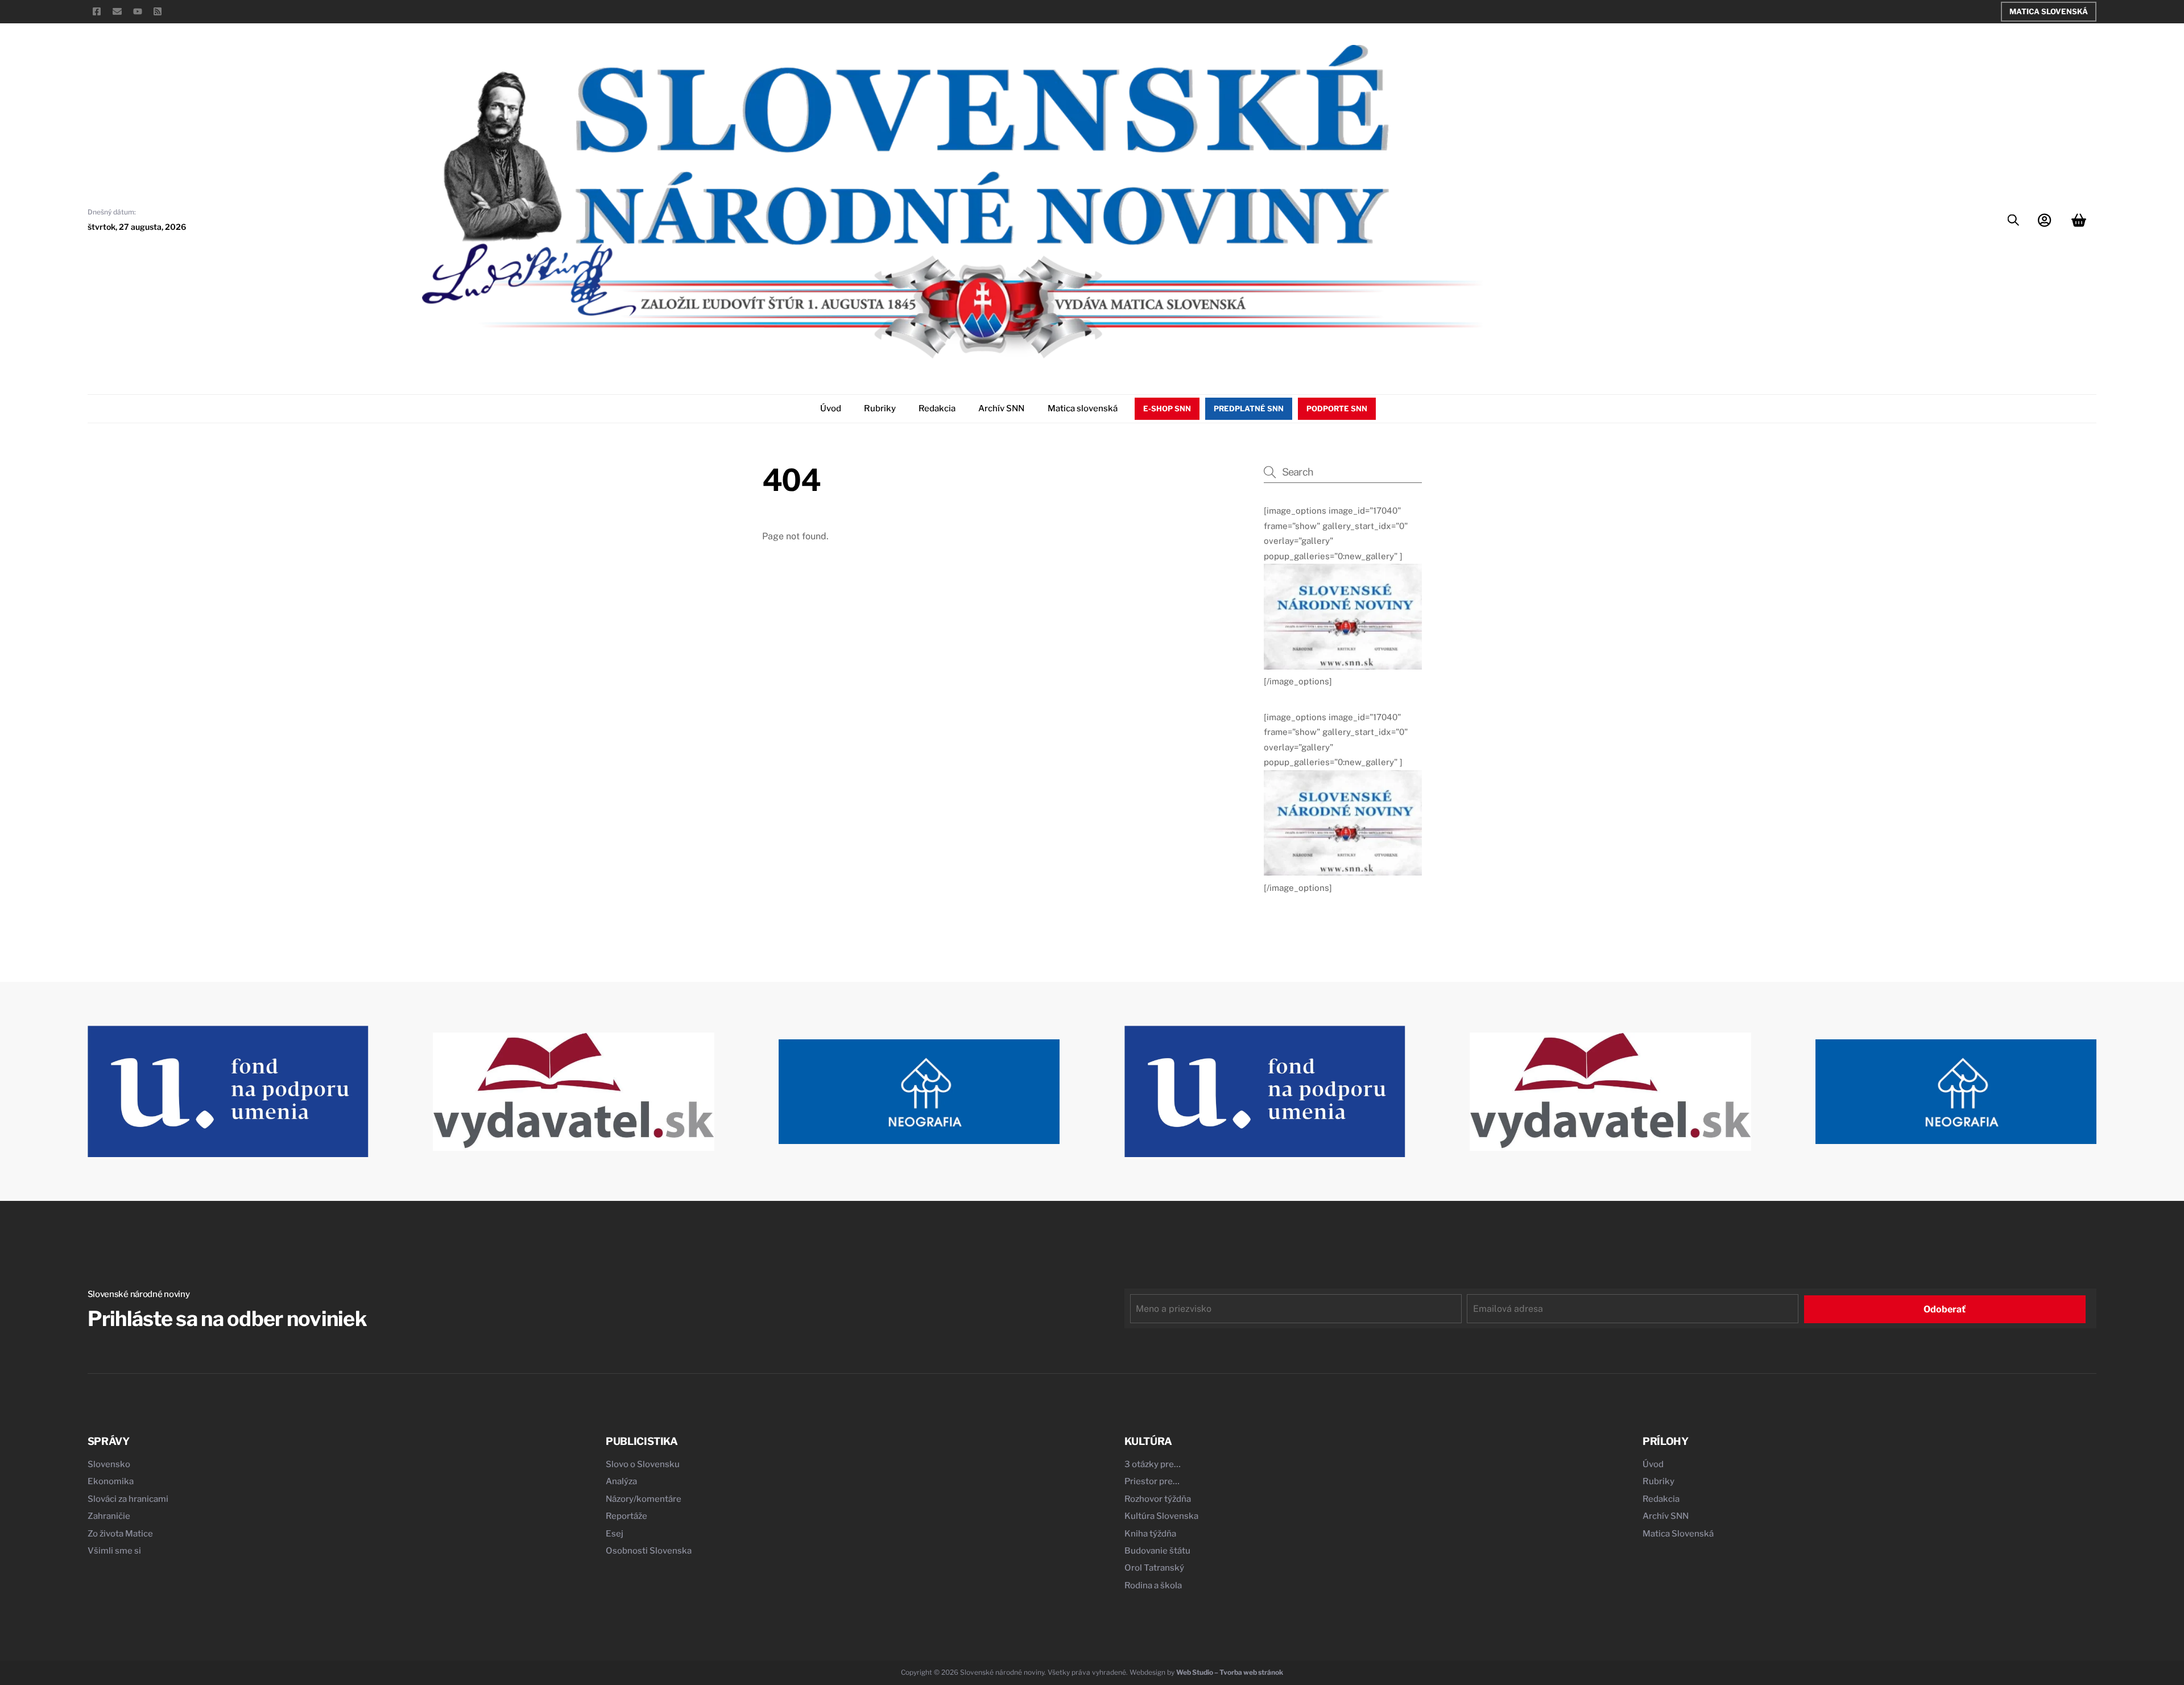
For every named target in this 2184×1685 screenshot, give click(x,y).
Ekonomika (111, 1481)
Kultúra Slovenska (1161, 1516)
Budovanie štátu (1157, 1551)
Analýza (621, 1481)
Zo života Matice (120, 1534)
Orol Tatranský (1154, 1568)
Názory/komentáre (644, 1499)
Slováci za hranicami (128, 1499)
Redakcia (937, 408)
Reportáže (626, 1516)
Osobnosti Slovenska (649, 1551)
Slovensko (109, 1464)
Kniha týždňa (1150, 1534)
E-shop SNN (1167, 408)
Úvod (831, 408)
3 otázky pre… (1153, 1464)
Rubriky (880, 408)
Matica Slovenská (2049, 11)
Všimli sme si (114, 1551)
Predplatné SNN (1249, 408)
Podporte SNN (1337, 408)
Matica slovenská (1083, 408)
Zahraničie (109, 1516)
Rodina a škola (1153, 1585)
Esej (615, 1534)
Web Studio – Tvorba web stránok (1230, 1672)
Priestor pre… (1152, 1481)
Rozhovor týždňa (1158, 1499)
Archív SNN (1001, 408)
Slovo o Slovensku (643, 1464)
